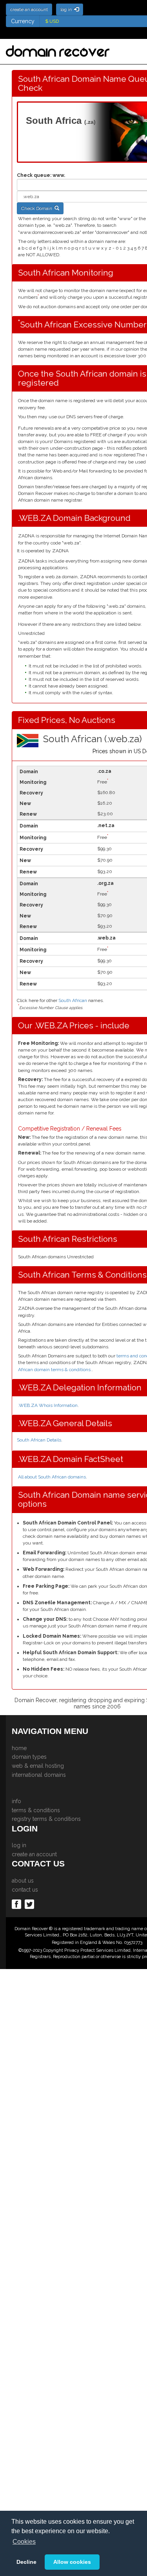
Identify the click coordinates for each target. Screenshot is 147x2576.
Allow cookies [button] (72, 2562)
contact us (25, 1890)
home (19, 1748)
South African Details (39, 1440)
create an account (34, 1854)
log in (19, 1845)
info (16, 1801)
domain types (29, 1757)
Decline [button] (26, 2562)
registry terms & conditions (46, 1819)
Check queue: (34, 175)
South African (73, 1000)
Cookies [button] (24, 2542)
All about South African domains (52, 1477)
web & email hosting (38, 1766)
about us (23, 1881)
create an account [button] (29, 9)
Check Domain (38, 208)
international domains (39, 1775)
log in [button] (67, 9)
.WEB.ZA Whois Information (48, 1405)
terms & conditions (36, 1810)
